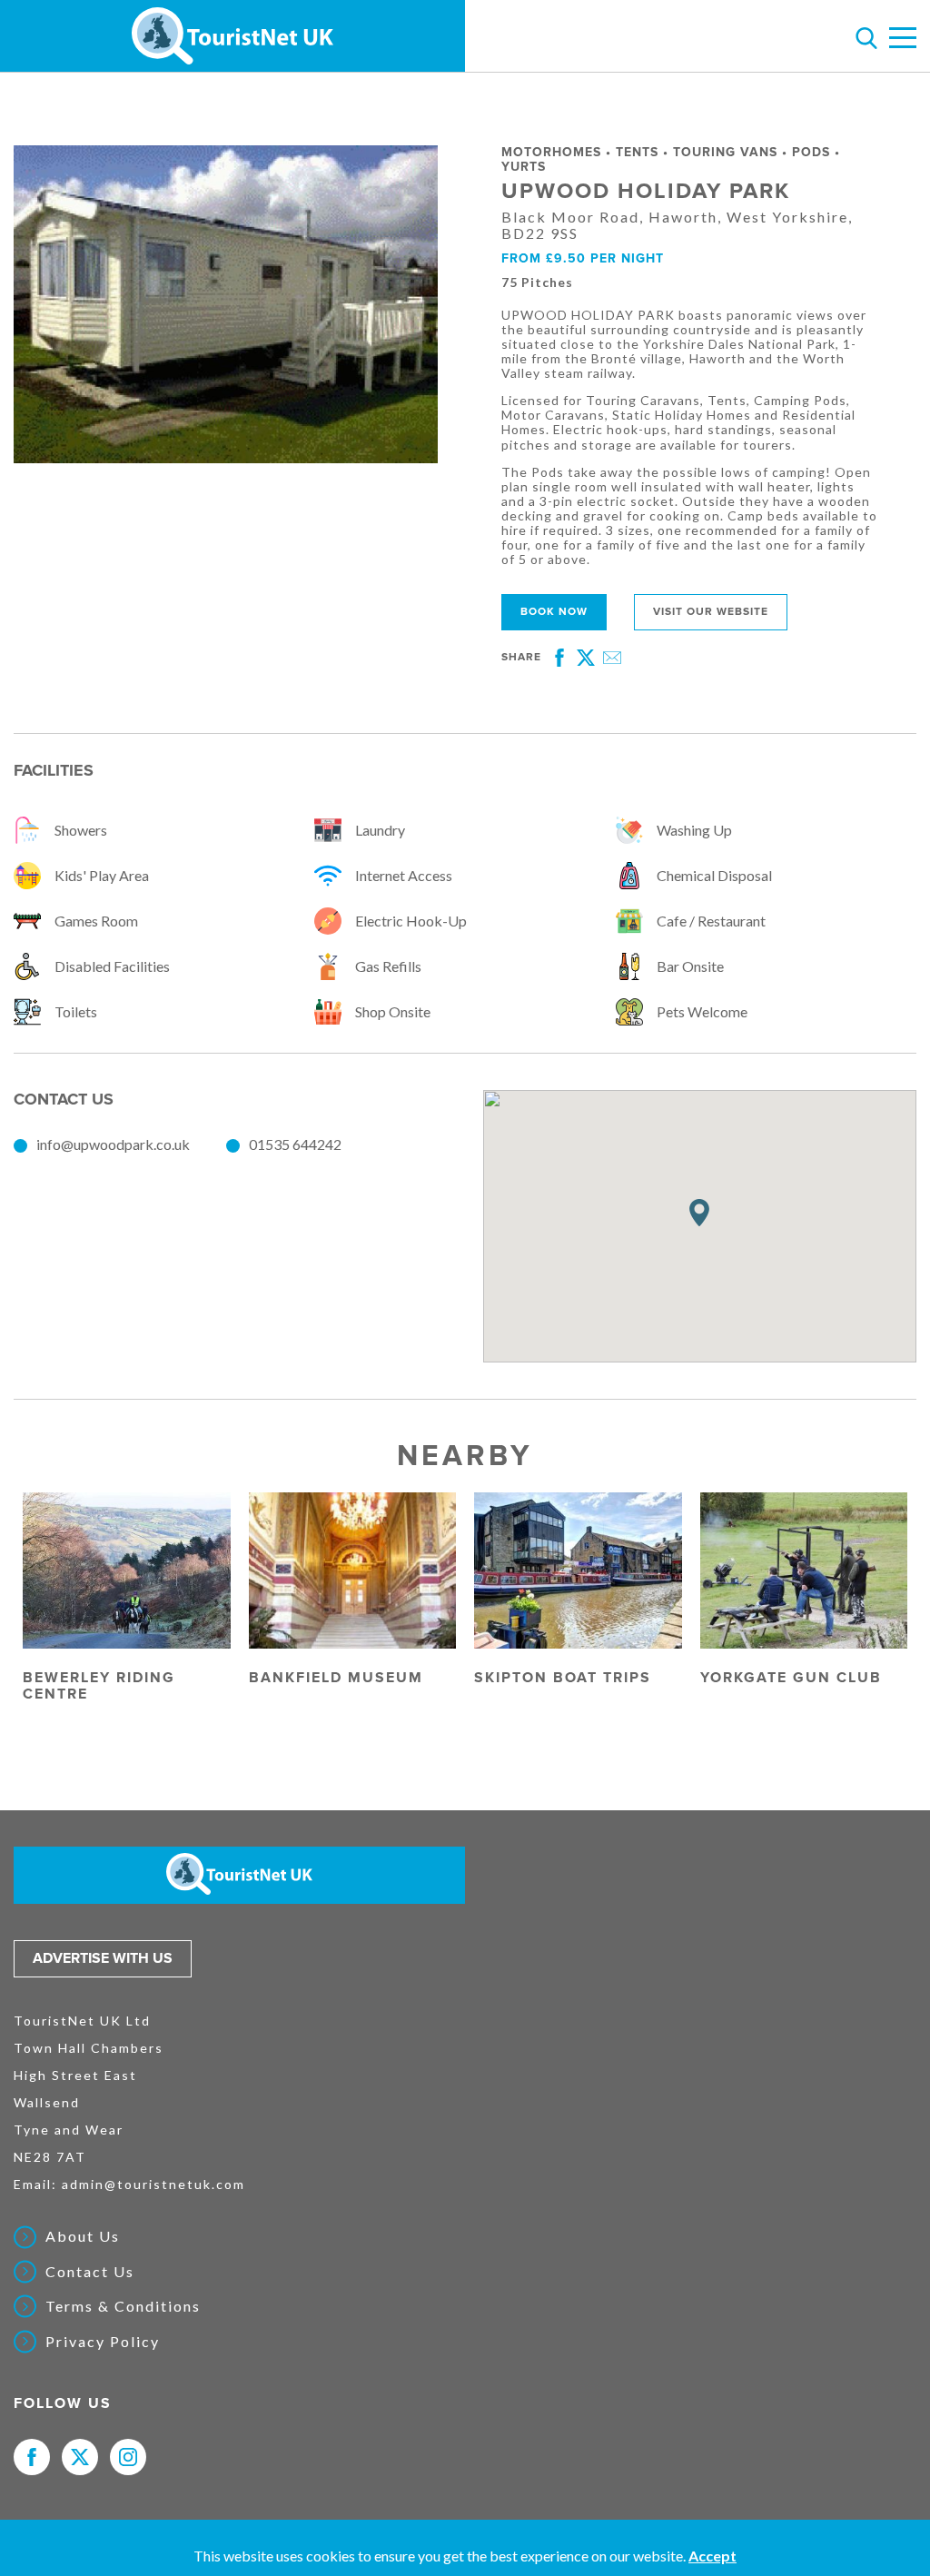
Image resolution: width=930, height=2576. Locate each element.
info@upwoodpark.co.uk (113, 1144)
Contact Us (90, 2272)
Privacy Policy (103, 2342)
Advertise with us (103, 1958)
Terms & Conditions (123, 2306)
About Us (83, 2236)
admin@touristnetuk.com (153, 2184)
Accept (712, 2556)
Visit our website (711, 612)
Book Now (554, 612)
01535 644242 (295, 1144)
